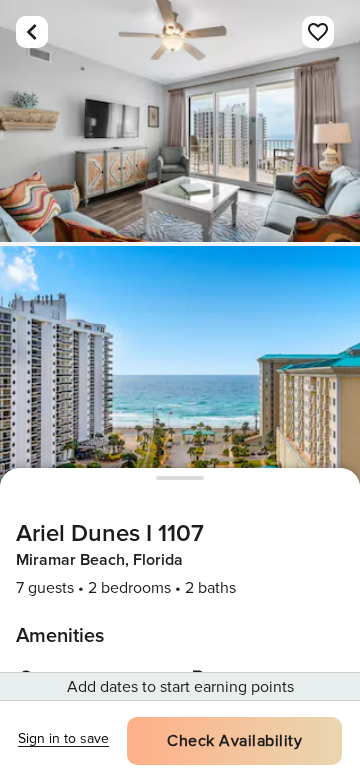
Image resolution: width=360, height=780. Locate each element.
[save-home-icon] (318, 32)
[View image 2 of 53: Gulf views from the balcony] (180, 367)
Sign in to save (63, 738)
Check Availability (234, 741)
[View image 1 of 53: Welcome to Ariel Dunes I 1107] (180, 121)
